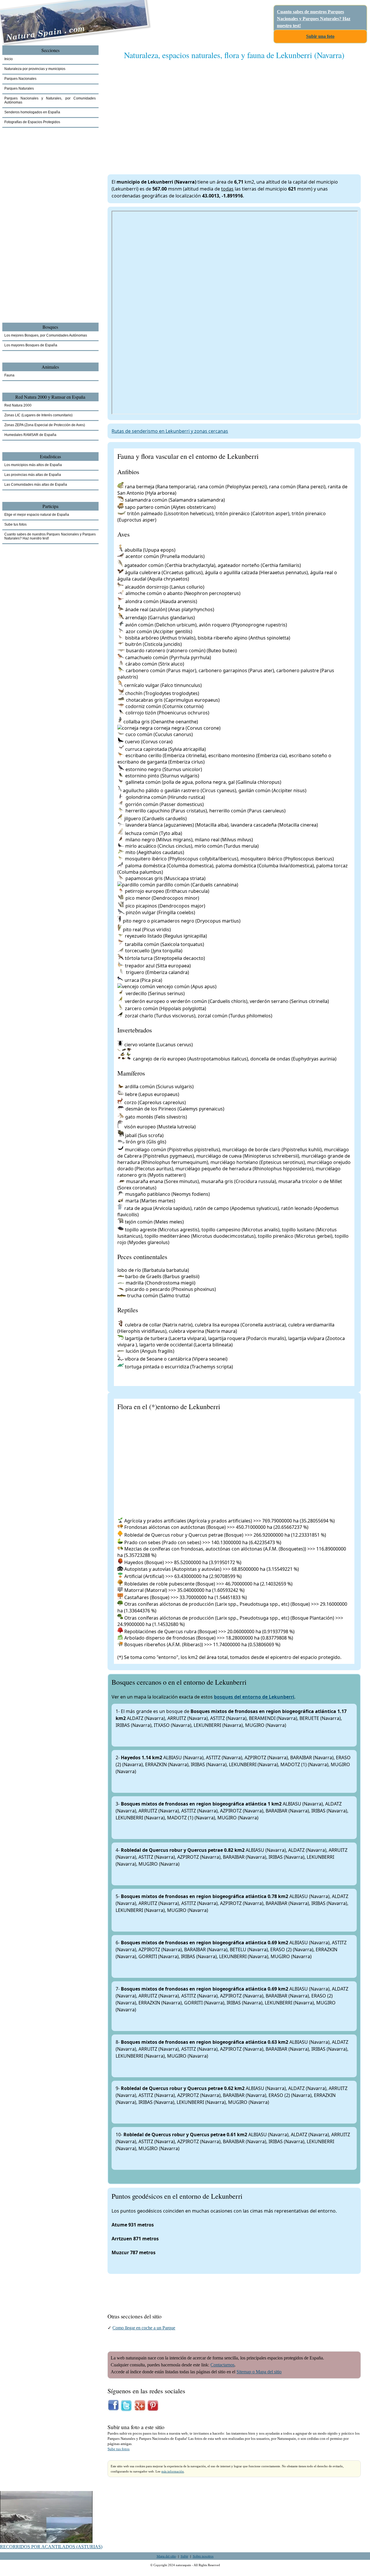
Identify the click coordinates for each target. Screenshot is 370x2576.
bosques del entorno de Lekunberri (254, 1697)
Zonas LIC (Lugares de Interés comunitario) (38, 415)
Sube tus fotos (119, 2449)
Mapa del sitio (166, 2556)
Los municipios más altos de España (33, 465)
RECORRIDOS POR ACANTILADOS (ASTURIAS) (51, 2547)
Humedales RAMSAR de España (30, 435)
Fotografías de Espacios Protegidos (32, 122)
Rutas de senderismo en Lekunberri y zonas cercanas (170, 431)
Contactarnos (222, 2365)
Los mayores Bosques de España (31, 345)
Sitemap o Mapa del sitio (259, 2372)
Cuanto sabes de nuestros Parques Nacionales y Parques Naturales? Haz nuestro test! (314, 19)
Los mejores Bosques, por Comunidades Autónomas (46, 335)
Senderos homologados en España (32, 112)
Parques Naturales (19, 88)
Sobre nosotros (203, 2556)
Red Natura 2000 (18, 405)
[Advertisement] (234, 111)
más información (173, 2471)
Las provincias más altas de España (33, 475)
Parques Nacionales (20, 79)
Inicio (9, 59)
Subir (184, 2556)
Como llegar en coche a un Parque (144, 2328)
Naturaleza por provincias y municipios (35, 69)
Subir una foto (320, 36)
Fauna (9, 375)
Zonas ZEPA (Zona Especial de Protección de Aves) (45, 425)
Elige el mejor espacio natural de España (37, 515)
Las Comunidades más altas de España (36, 485)
